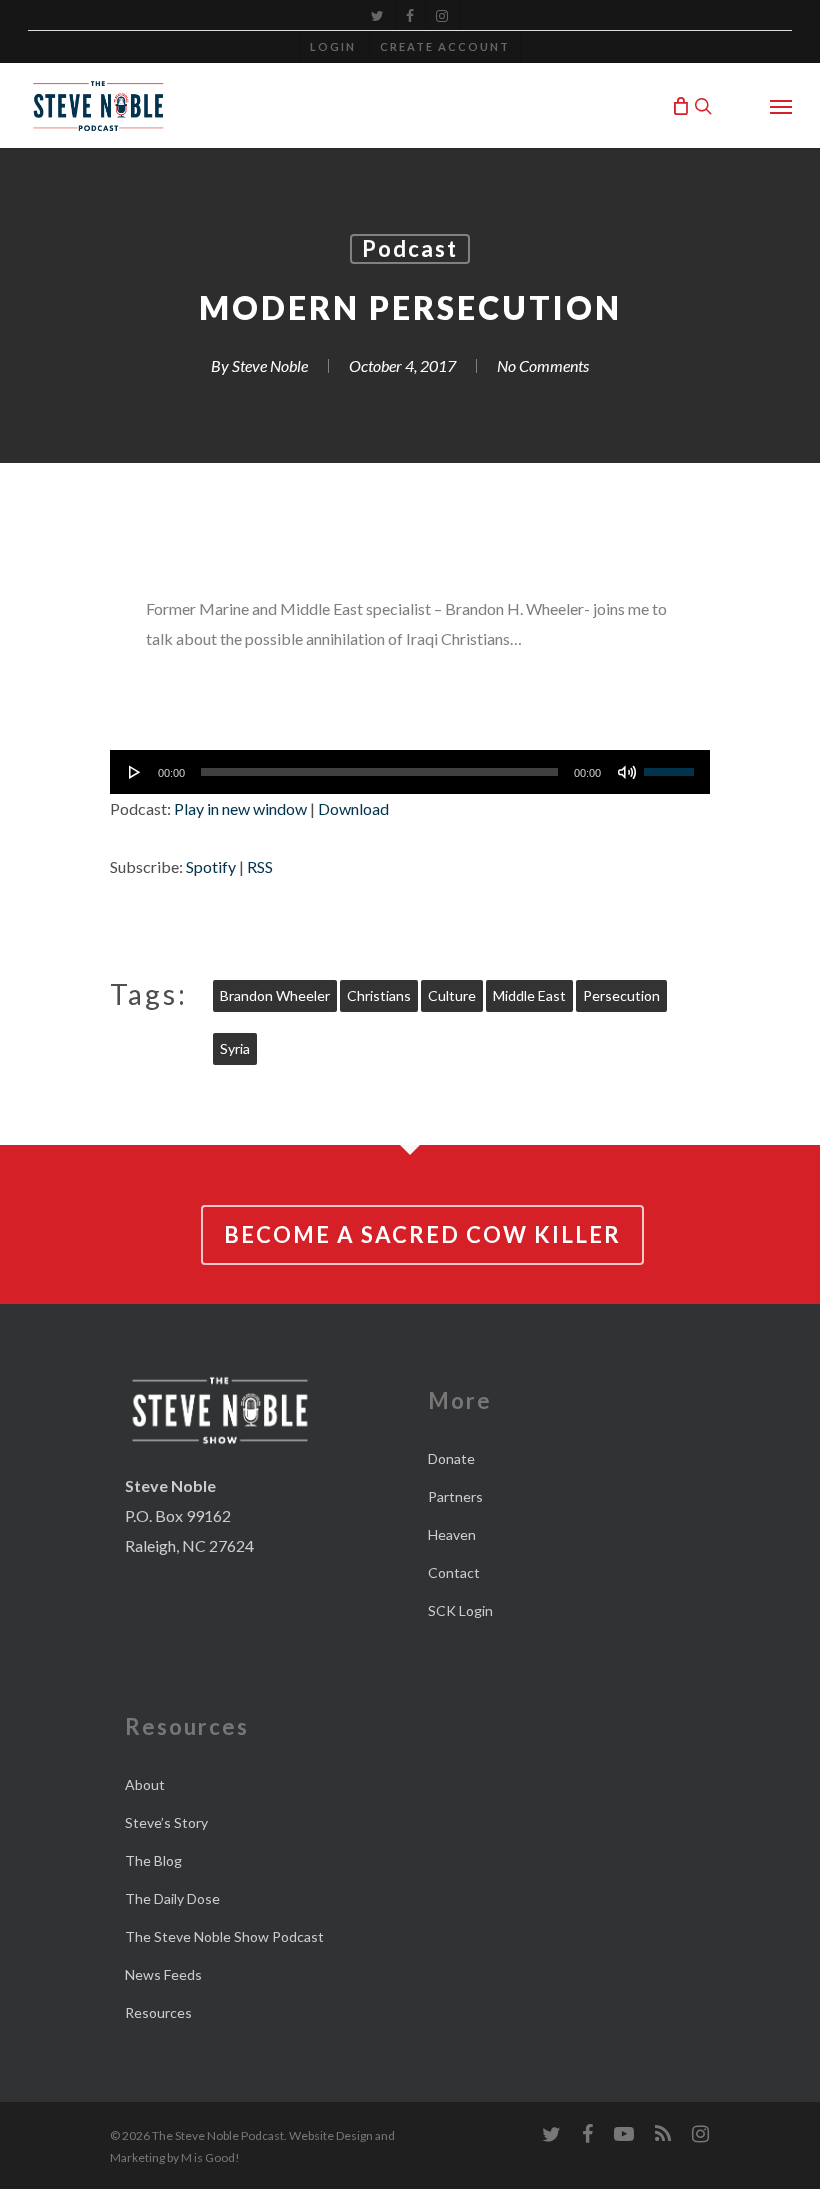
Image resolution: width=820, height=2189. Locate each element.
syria (235, 1048)
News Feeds (163, 1974)
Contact (454, 1572)
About (145, 1784)
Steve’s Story (166, 1822)
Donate (451, 1458)
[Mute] (627, 772)
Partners (455, 1496)
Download (353, 808)
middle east (529, 995)
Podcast (410, 248)
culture (452, 995)
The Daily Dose (172, 1898)
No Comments (543, 365)
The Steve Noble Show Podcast (224, 1936)
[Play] (135, 772)
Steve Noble (270, 365)
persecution (621, 995)
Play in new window (240, 808)
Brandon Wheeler (275, 995)
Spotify (211, 866)
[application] (410, 772)
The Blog (153, 1860)
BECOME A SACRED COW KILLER (422, 1234)
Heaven (452, 1534)
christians (379, 995)
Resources (158, 2012)
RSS (260, 866)
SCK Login (460, 1610)
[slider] (672, 765)
